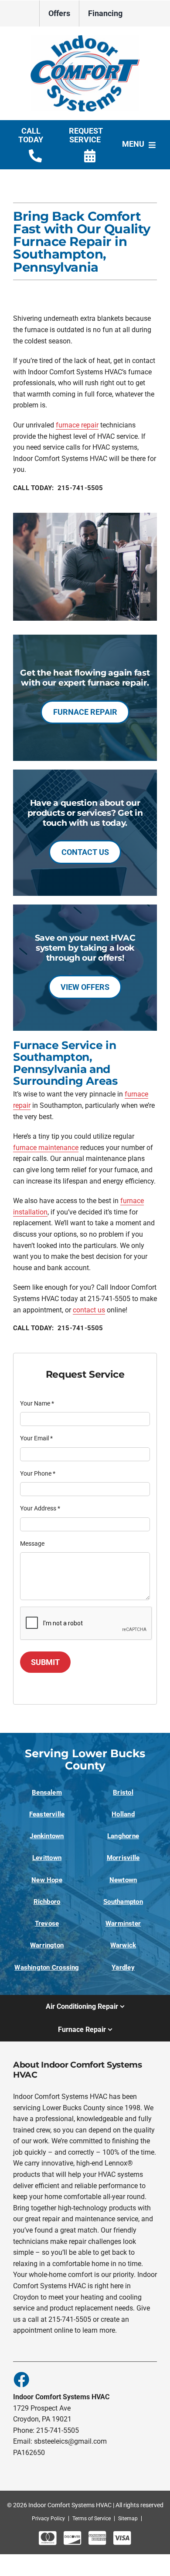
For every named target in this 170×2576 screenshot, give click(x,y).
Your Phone (38, 1473)
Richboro (47, 1902)
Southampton (123, 1902)
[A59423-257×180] (85, 39)
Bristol (123, 1792)
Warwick (123, 1945)
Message (32, 1544)
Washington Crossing (47, 1967)
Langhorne (123, 1836)
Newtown (123, 1880)
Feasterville (47, 1814)
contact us (89, 1310)
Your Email (36, 1438)
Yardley (123, 1967)
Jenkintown (47, 1836)
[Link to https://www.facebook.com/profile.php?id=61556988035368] (21, 2379)
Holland (123, 1814)
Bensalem (47, 1792)
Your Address (40, 1508)
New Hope (47, 1880)
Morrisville (123, 1858)
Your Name (37, 1403)
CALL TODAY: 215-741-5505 (58, 488)
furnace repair (77, 425)
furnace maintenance (46, 1148)
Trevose (47, 1924)
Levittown (47, 1858)
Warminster (123, 1924)
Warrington (47, 1945)
